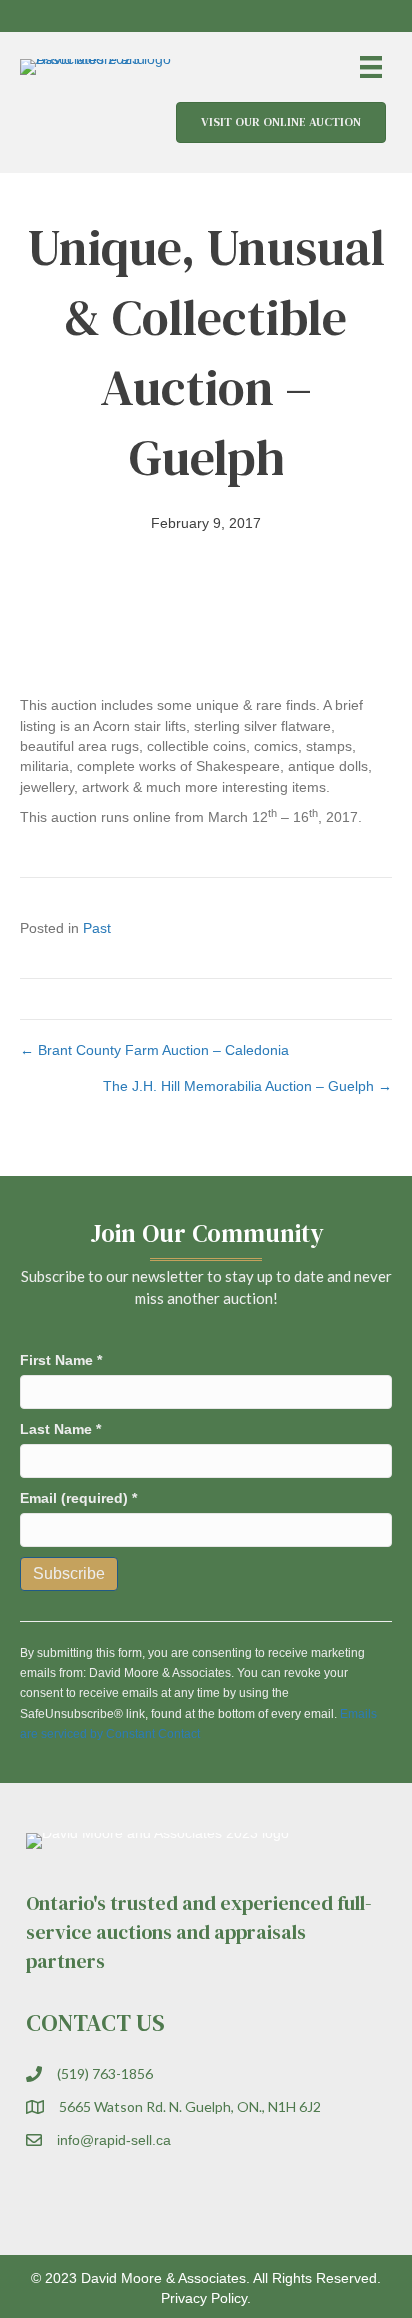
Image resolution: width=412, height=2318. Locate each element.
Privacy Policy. (206, 2298)
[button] (322, 16)
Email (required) (78, 1498)
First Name (61, 1360)
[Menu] (371, 67)
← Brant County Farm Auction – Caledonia (154, 1050)
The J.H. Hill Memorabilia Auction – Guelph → (247, 1086)
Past (97, 928)
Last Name (60, 1429)
